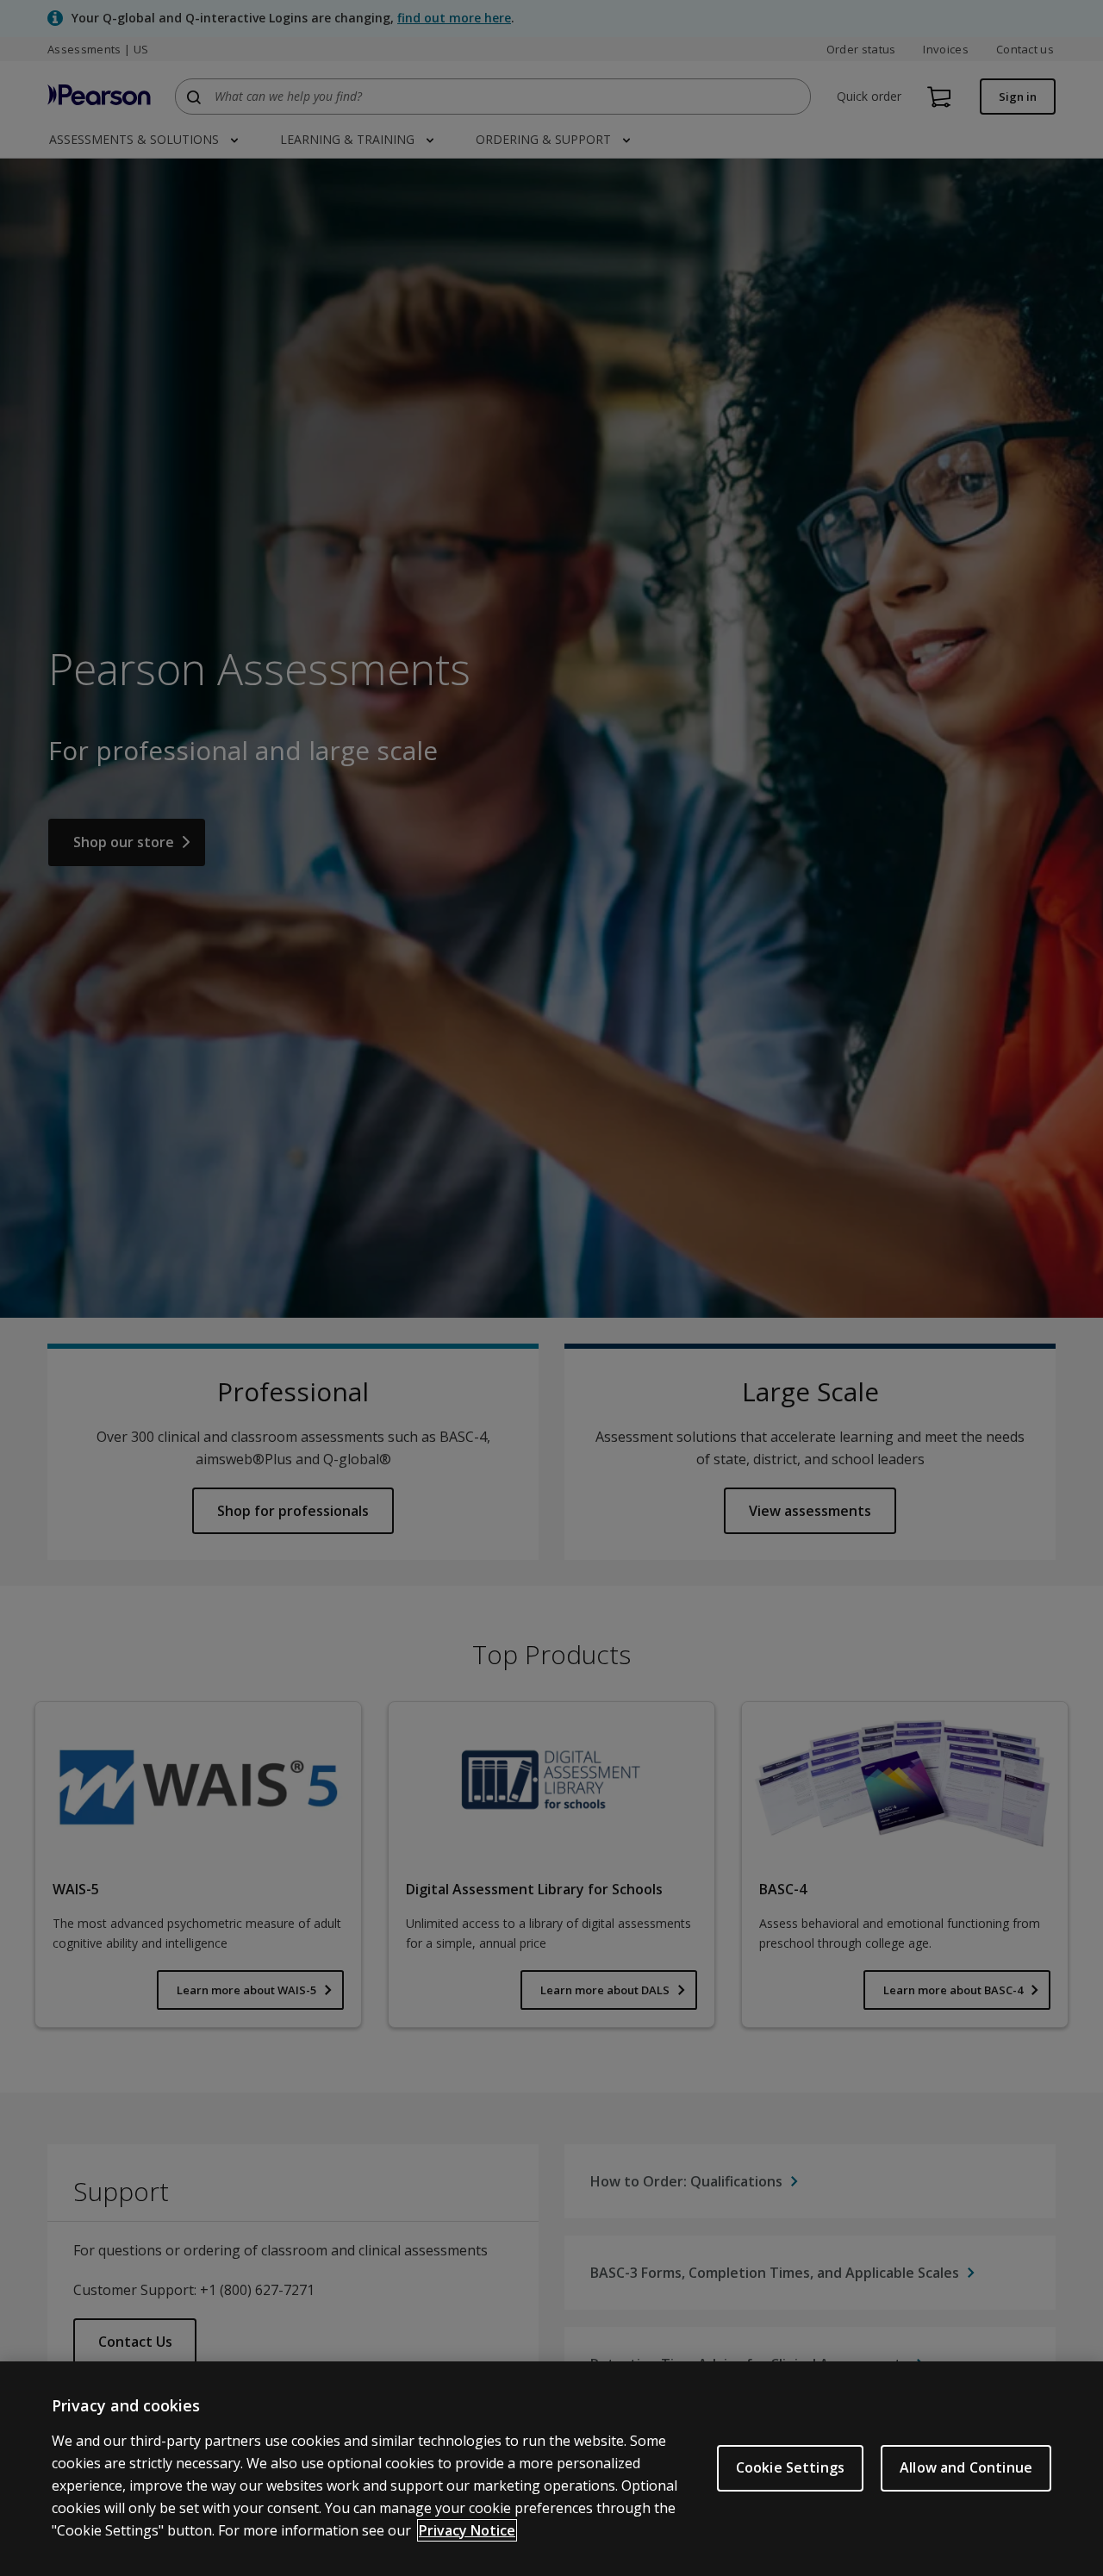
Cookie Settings (790, 2467)
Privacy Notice (467, 2530)
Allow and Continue (966, 2467)
